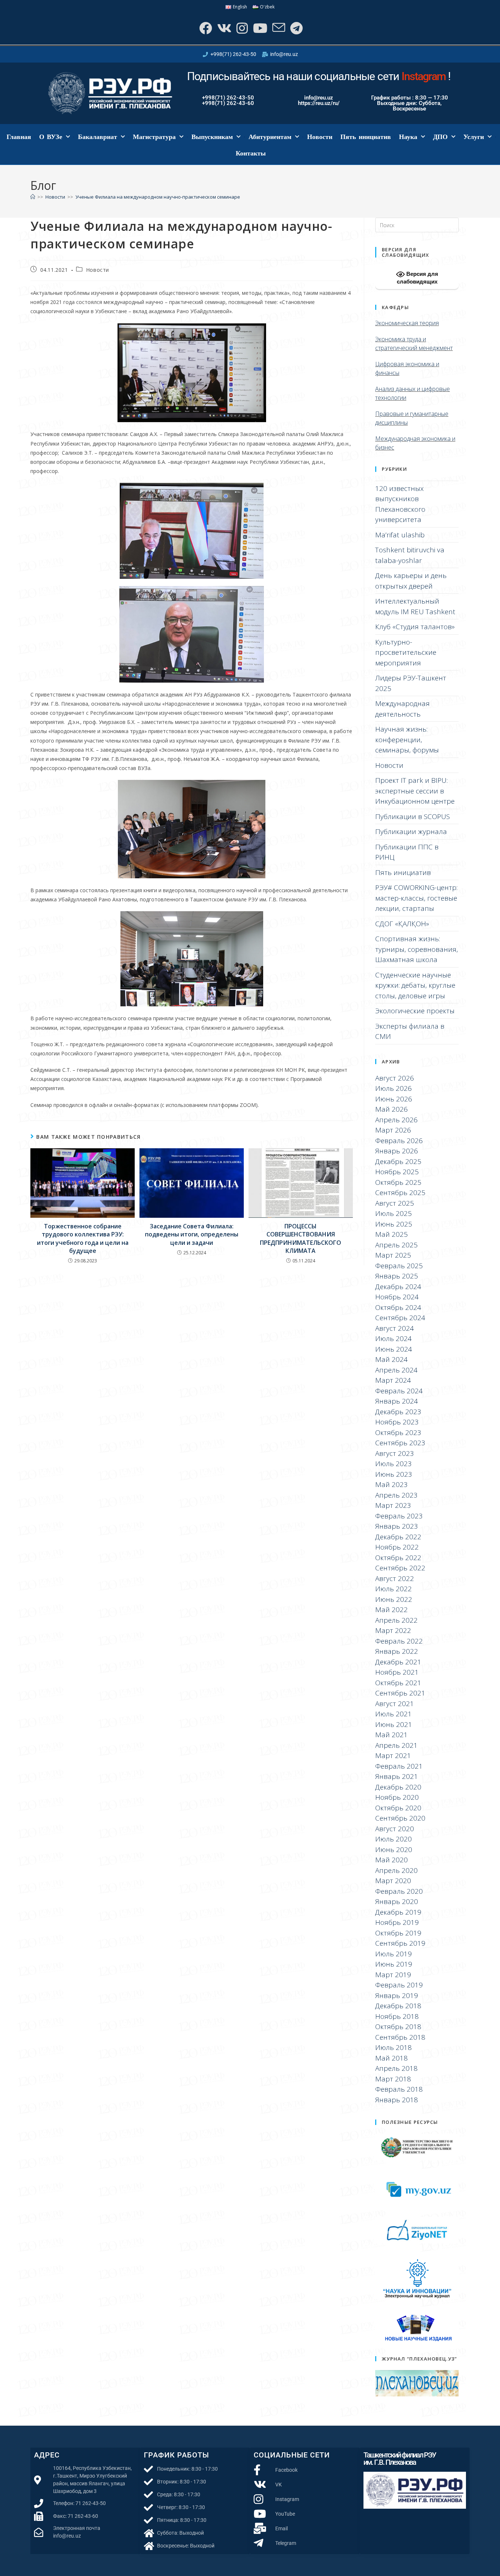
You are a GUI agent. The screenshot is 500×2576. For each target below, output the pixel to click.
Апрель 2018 (396, 2068)
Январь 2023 (397, 1526)
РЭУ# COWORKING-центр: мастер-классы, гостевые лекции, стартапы (416, 898)
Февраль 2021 (399, 1766)
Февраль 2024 (399, 1391)
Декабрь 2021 (398, 1662)
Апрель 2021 (396, 1745)
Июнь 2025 (394, 1224)
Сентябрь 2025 (400, 1193)
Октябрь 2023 (398, 1432)
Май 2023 (391, 1484)
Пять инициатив (366, 137)
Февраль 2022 (399, 1641)
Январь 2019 (397, 1995)
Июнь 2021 (394, 1724)
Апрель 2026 (396, 1120)
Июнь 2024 (394, 1349)
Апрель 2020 (396, 1870)
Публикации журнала (411, 831)
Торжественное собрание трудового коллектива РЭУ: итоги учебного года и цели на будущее (83, 1238)
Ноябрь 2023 (397, 1422)
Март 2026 (393, 1130)
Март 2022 (393, 1630)
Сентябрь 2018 (400, 2037)
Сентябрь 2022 (400, 1568)
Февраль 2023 (399, 1516)
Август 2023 (395, 1453)
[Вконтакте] (223, 28)
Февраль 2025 (399, 1266)
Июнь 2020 (394, 1850)
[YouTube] (259, 28)
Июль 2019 (393, 1954)
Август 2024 (395, 1328)
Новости (320, 137)
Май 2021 (391, 1735)
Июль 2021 (393, 1714)
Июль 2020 (393, 1839)
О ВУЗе (51, 137)
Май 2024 (391, 1359)
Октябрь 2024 (398, 1307)
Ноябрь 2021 (397, 1672)
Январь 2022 (397, 1651)
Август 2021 (395, 1704)
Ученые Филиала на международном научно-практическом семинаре (158, 197)
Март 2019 (393, 1975)
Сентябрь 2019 (400, 1943)
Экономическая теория (407, 323)
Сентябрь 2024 (400, 1318)
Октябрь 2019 (398, 1933)
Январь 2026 (397, 1151)
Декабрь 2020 (398, 1787)
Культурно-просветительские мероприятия (406, 652)
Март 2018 (393, 2079)
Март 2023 (393, 1505)
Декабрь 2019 (398, 1912)
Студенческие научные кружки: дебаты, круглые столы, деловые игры (415, 985)
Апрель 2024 (396, 1370)
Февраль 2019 (399, 1985)
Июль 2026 (393, 1088)
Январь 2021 (397, 1776)
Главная (19, 137)
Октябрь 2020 (398, 1808)
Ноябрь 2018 (397, 2016)
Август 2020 (395, 1829)
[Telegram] (296, 28)
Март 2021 (393, 1755)
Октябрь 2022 (398, 1558)
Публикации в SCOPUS (413, 816)
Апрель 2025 (396, 1245)
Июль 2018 (393, 2047)
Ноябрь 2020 (397, 1797)
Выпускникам (212, 137)
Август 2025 (395, 1203)
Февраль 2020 (399, 1891)
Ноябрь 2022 (397, 1547)
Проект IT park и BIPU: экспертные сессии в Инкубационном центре (415, 791)
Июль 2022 (393, 1589)
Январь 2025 (397, 1276)
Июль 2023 (393, 1464)
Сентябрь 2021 (400, 1693)
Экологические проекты (415, 1011)
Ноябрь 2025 (397, 1172)
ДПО (440, 137)
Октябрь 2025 (398, 1182)
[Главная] (33, 197)
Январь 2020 (397, 1901)
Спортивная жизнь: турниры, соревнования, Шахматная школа (417, 949)
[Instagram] (241, 28)
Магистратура (154, 137)
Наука (408, 137)
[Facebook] (205, 28)
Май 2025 (391, 1234)
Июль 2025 (393, 1213)
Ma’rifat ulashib (400, 535)
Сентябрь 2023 (400, 1443)
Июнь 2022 (394, 1599)
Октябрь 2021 (398, 1683)
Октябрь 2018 (398, 2027)
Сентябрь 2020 (400, 1818)
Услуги (474, 137)
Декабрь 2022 (398, 1537)
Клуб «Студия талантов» (415, 627)
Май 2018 (391, 2058)
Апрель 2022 (396, 1620)
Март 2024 (393, 1380)
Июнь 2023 (394, 1474)
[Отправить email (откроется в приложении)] (278, 28)
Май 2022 (391, 1610)
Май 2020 (391, 1860)
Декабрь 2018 (398, 2006)
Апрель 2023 (396, 1495)
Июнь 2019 (394, 1964)
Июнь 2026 (394, 1099)
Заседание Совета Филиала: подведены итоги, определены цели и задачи (192, 1234)
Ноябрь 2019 (397, 1922)
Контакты (251, 153)
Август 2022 (395, 1578)
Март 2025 (393, 1255)
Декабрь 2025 (398, 1161)
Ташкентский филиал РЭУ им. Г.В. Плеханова (400, 2459)
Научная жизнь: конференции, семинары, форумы (407, 739)
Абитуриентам (270, 137)
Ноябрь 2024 (397, 1297)
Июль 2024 (393, 1338)
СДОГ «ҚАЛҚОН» (402, 924)
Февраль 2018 (399, 2089)
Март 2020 (393, 1881)
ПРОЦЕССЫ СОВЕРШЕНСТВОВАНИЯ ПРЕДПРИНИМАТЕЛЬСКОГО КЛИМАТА (301, 1238)
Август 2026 (395, 1078)
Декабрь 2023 (398, 1412)
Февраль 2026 (399, 1141)
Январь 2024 (397, 1401)
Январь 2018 (397, 2100)
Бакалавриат (98, 137)
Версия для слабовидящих (417, 278)
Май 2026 (391, 1109)
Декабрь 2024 (398, 1287)
